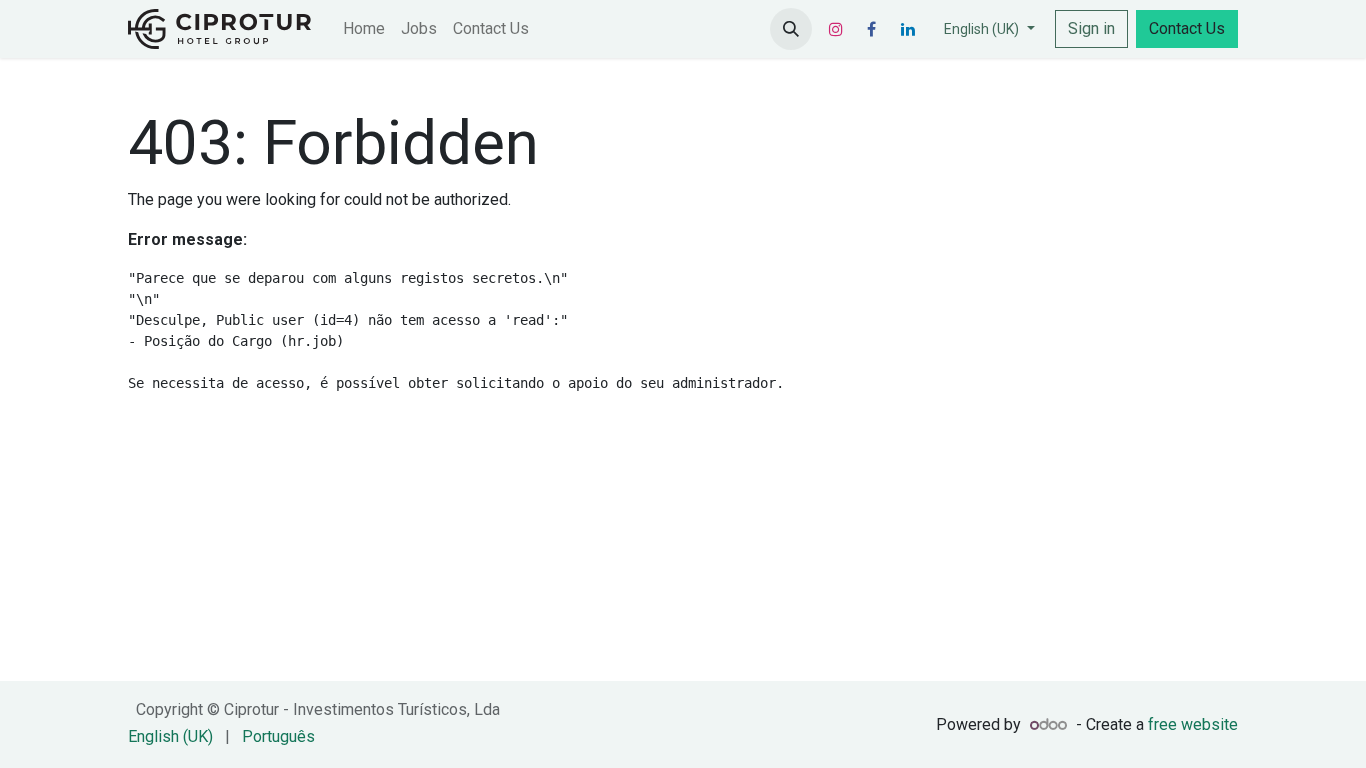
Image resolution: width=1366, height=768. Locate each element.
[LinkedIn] (908, 29)
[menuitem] (364, 29)
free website (1193, 724)
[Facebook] (872, 29)
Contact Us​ (1187, 28)
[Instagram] (836, 29)
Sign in (1091, 28)
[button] (791, 29)
